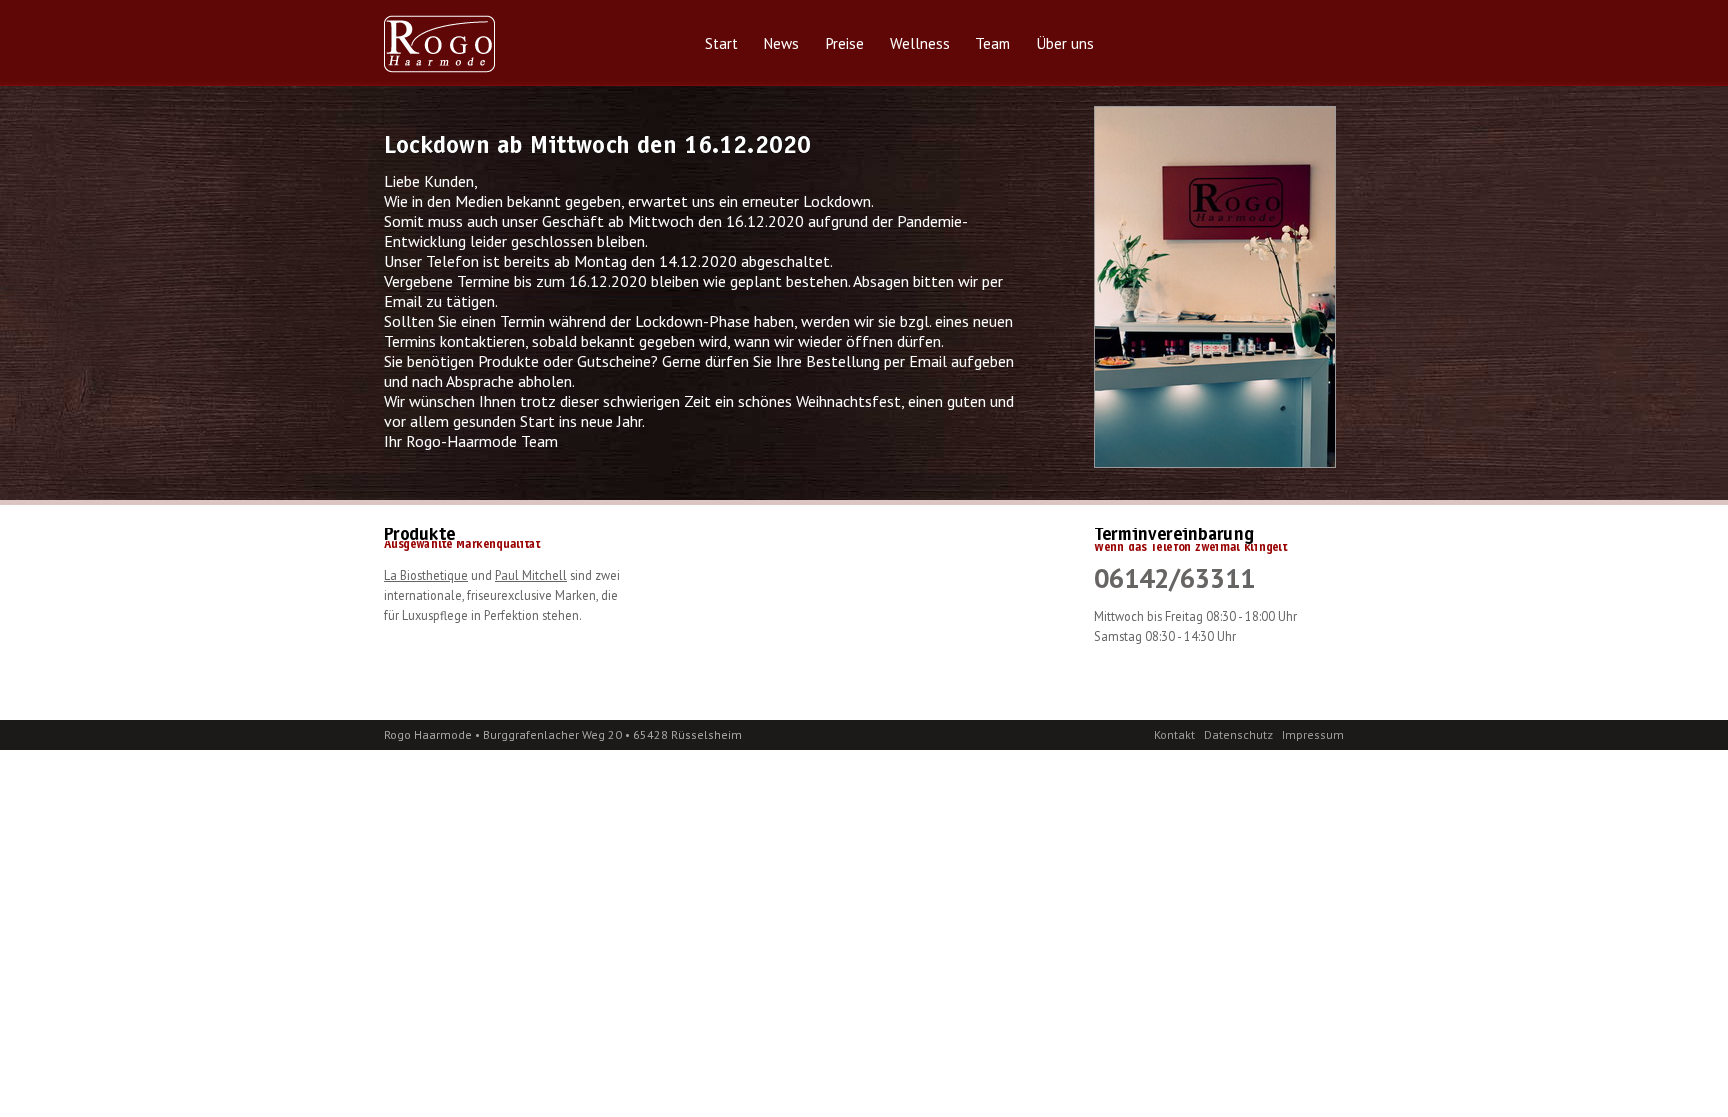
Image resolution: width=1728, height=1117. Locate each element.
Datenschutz (1238, 734)
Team (992, 43)
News (781, 43)
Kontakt (1174, 734)
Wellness (920, 43)
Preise (844, 43)
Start (721, 43)
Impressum (1313, 734)
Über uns (1065, 43)
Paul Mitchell (531, 575)
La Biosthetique (426, 575)
